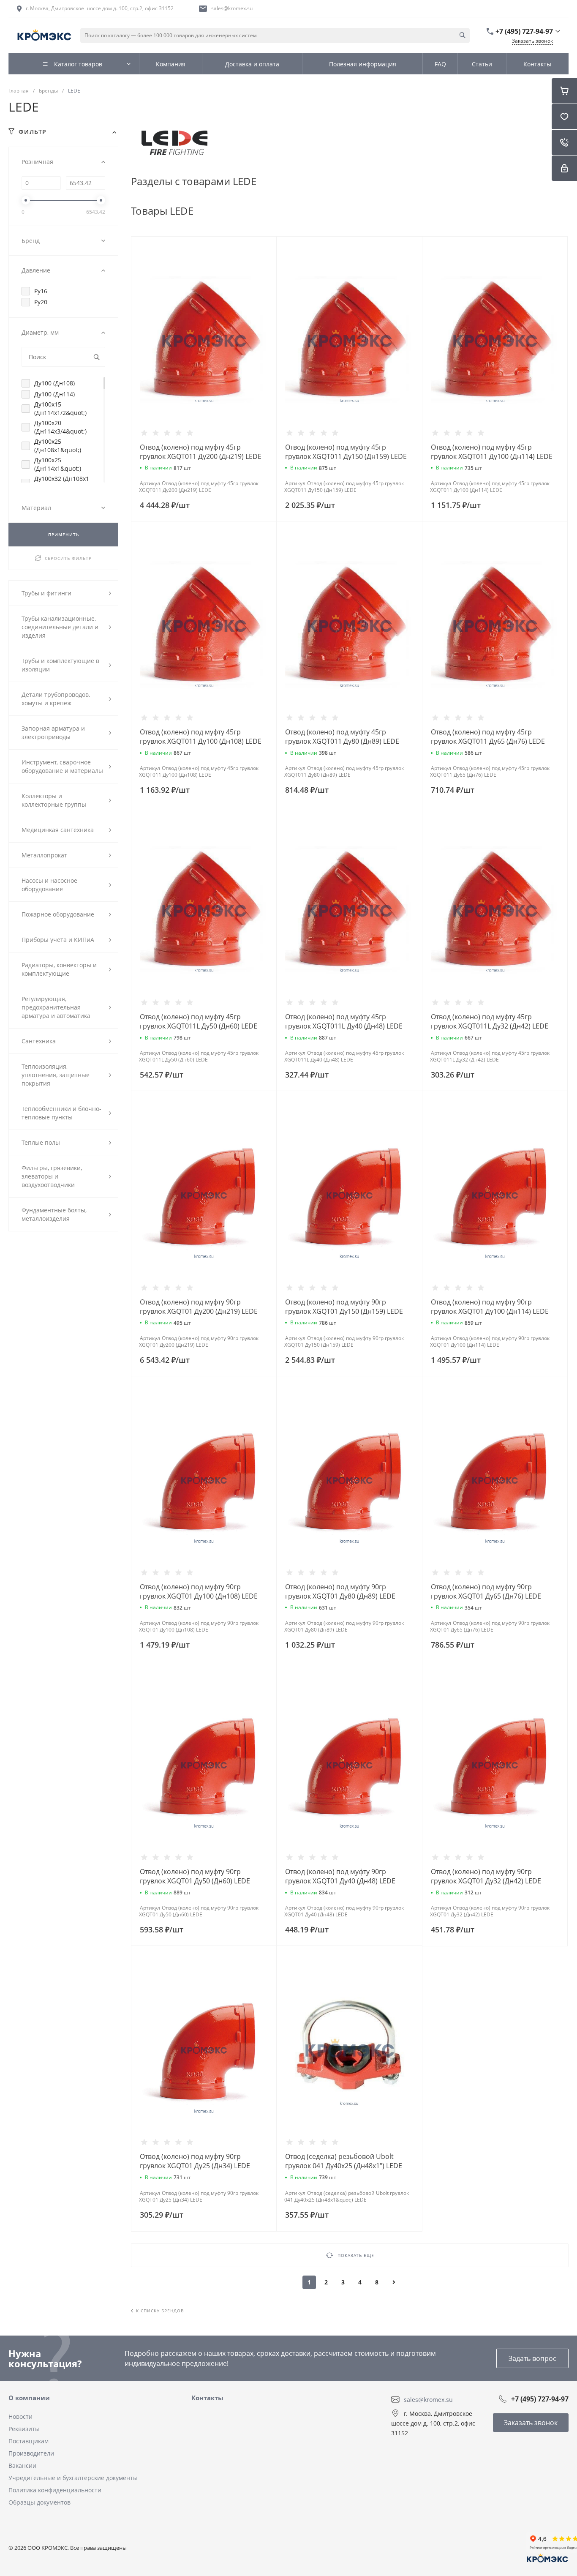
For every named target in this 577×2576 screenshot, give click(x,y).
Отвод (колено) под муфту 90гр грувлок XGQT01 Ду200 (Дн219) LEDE (199, 1307)
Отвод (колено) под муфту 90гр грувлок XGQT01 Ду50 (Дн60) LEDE (195, 1876)
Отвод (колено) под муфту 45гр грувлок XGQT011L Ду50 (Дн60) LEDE (199, 1021)
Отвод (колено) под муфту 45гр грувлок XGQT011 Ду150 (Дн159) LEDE (346, 452)
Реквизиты (24, 2429)
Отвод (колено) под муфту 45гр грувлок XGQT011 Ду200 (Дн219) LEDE (201, 452)
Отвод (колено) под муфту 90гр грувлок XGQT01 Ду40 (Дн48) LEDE (340, 1876)
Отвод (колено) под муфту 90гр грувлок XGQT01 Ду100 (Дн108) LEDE (199, 1591)
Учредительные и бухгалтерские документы (73, 2478)
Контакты (207, 2398)
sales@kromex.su (232, 8)
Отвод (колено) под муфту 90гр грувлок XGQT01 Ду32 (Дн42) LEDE (486, 1876)
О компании (29, 2398)
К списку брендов (160, 2311)
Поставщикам (29, 2441)
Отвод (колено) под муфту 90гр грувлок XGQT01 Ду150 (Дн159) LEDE (344, 1307)
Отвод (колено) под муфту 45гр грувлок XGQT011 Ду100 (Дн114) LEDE (492, 452)
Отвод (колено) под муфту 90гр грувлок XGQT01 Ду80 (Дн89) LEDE (340, 1591)
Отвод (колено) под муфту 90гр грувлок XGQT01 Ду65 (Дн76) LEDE (486, 1591)
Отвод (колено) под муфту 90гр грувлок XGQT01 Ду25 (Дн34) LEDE (195, 2161)
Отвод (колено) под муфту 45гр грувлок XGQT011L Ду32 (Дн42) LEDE (490, 1021)
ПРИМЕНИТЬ (64, 535)
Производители (31, 2453)
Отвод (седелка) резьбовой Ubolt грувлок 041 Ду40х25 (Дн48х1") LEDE (344, 2161)
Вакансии (22, 2465)
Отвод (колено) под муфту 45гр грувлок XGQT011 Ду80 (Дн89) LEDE (342, 737)
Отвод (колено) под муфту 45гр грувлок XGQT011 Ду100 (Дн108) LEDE (201, 737)
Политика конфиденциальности (55, 2490)
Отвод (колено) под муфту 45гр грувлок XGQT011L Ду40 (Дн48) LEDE (344, 1021)
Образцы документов (39, 2502)
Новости (20, 2416)
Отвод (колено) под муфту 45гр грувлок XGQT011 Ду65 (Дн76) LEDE (488, 737)
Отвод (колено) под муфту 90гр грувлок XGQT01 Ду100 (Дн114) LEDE (490, 1307)
